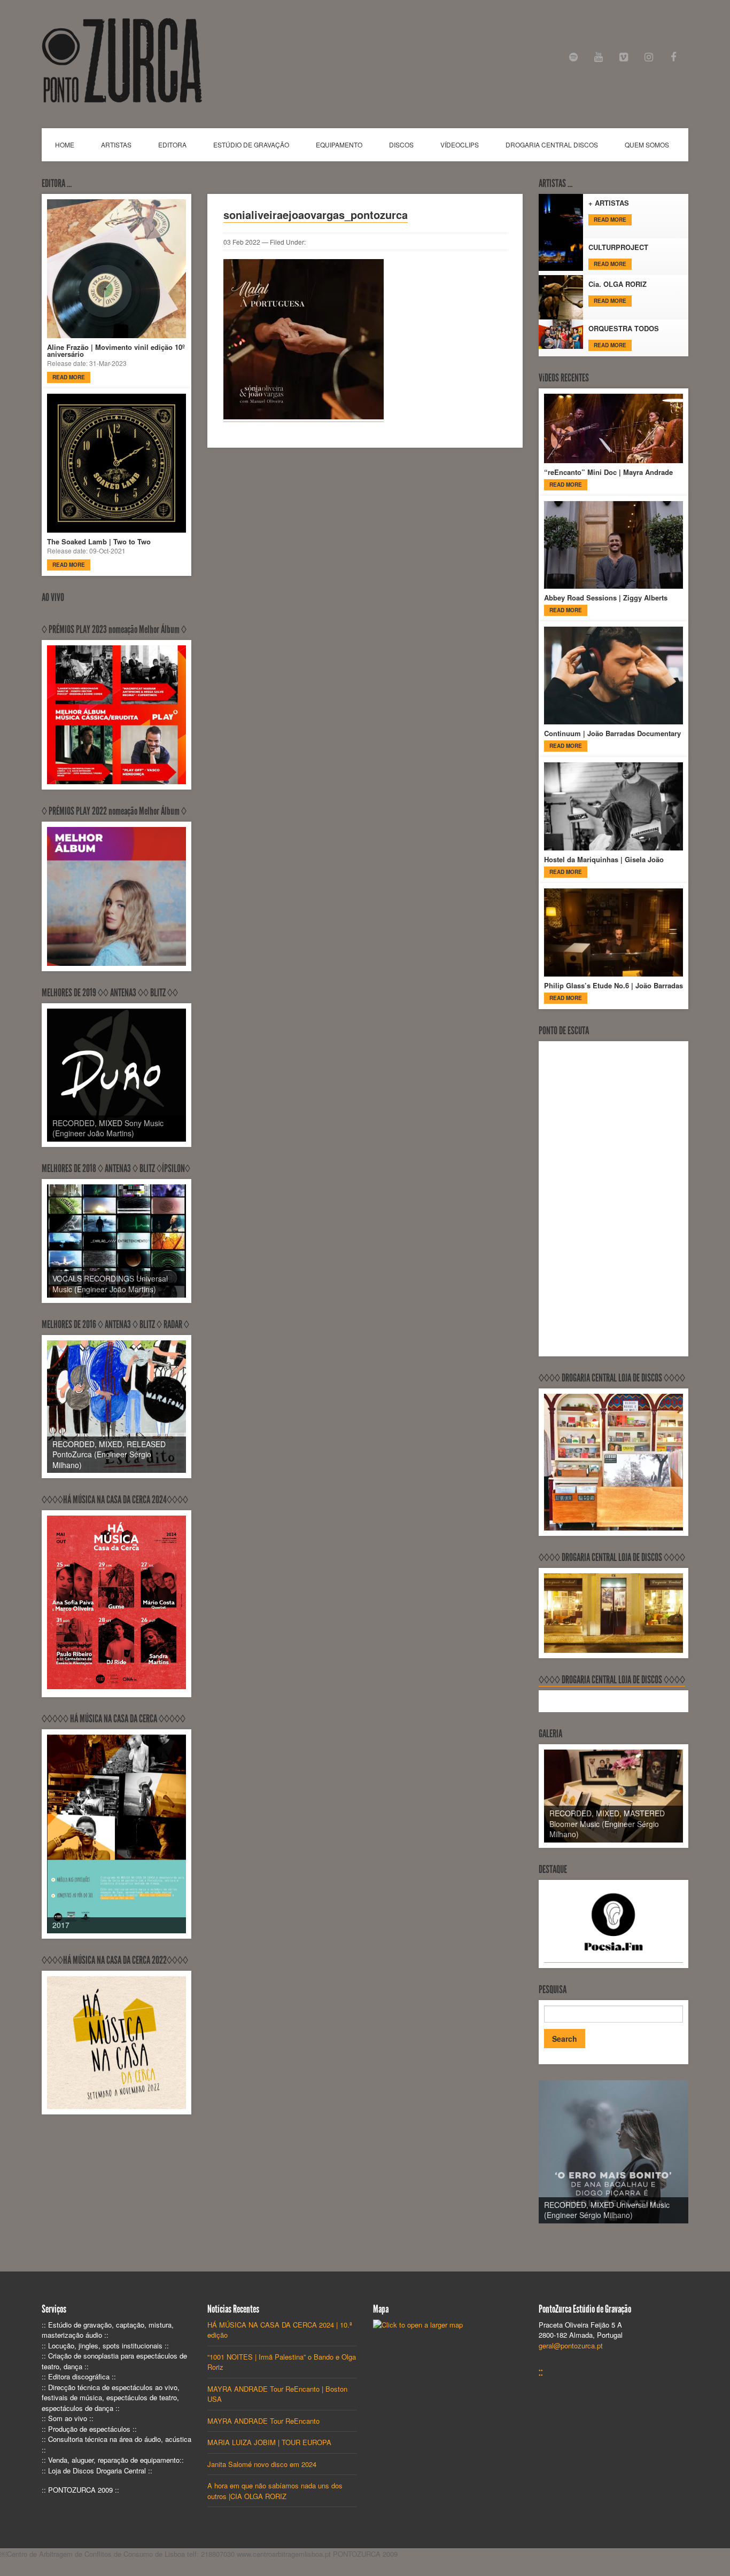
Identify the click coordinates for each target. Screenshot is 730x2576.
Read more (69, 377)
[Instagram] (649, 57)
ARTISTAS (116, 145)
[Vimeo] (624, 57)
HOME (65, 145)
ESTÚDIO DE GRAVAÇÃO (251, 145)
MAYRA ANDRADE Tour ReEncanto (263, 2421)
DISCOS (401, 145)
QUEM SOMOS (647, 145)
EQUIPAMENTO (339, 145)
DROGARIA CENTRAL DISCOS (552, 145)
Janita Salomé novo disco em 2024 (262, 2464)
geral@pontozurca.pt (571, 2345)
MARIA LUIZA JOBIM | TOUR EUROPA (269, 2442)
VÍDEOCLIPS (460, 145)
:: (541, 2372)
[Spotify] (574, 57)
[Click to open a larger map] (418, 2325)
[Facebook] (674, 57)
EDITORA (172, 145)
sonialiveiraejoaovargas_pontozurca (316, 214)
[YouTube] (599, 57)
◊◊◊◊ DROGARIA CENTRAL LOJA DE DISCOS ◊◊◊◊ (612, 1680)
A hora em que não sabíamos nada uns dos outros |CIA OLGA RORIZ (275, 2491)
